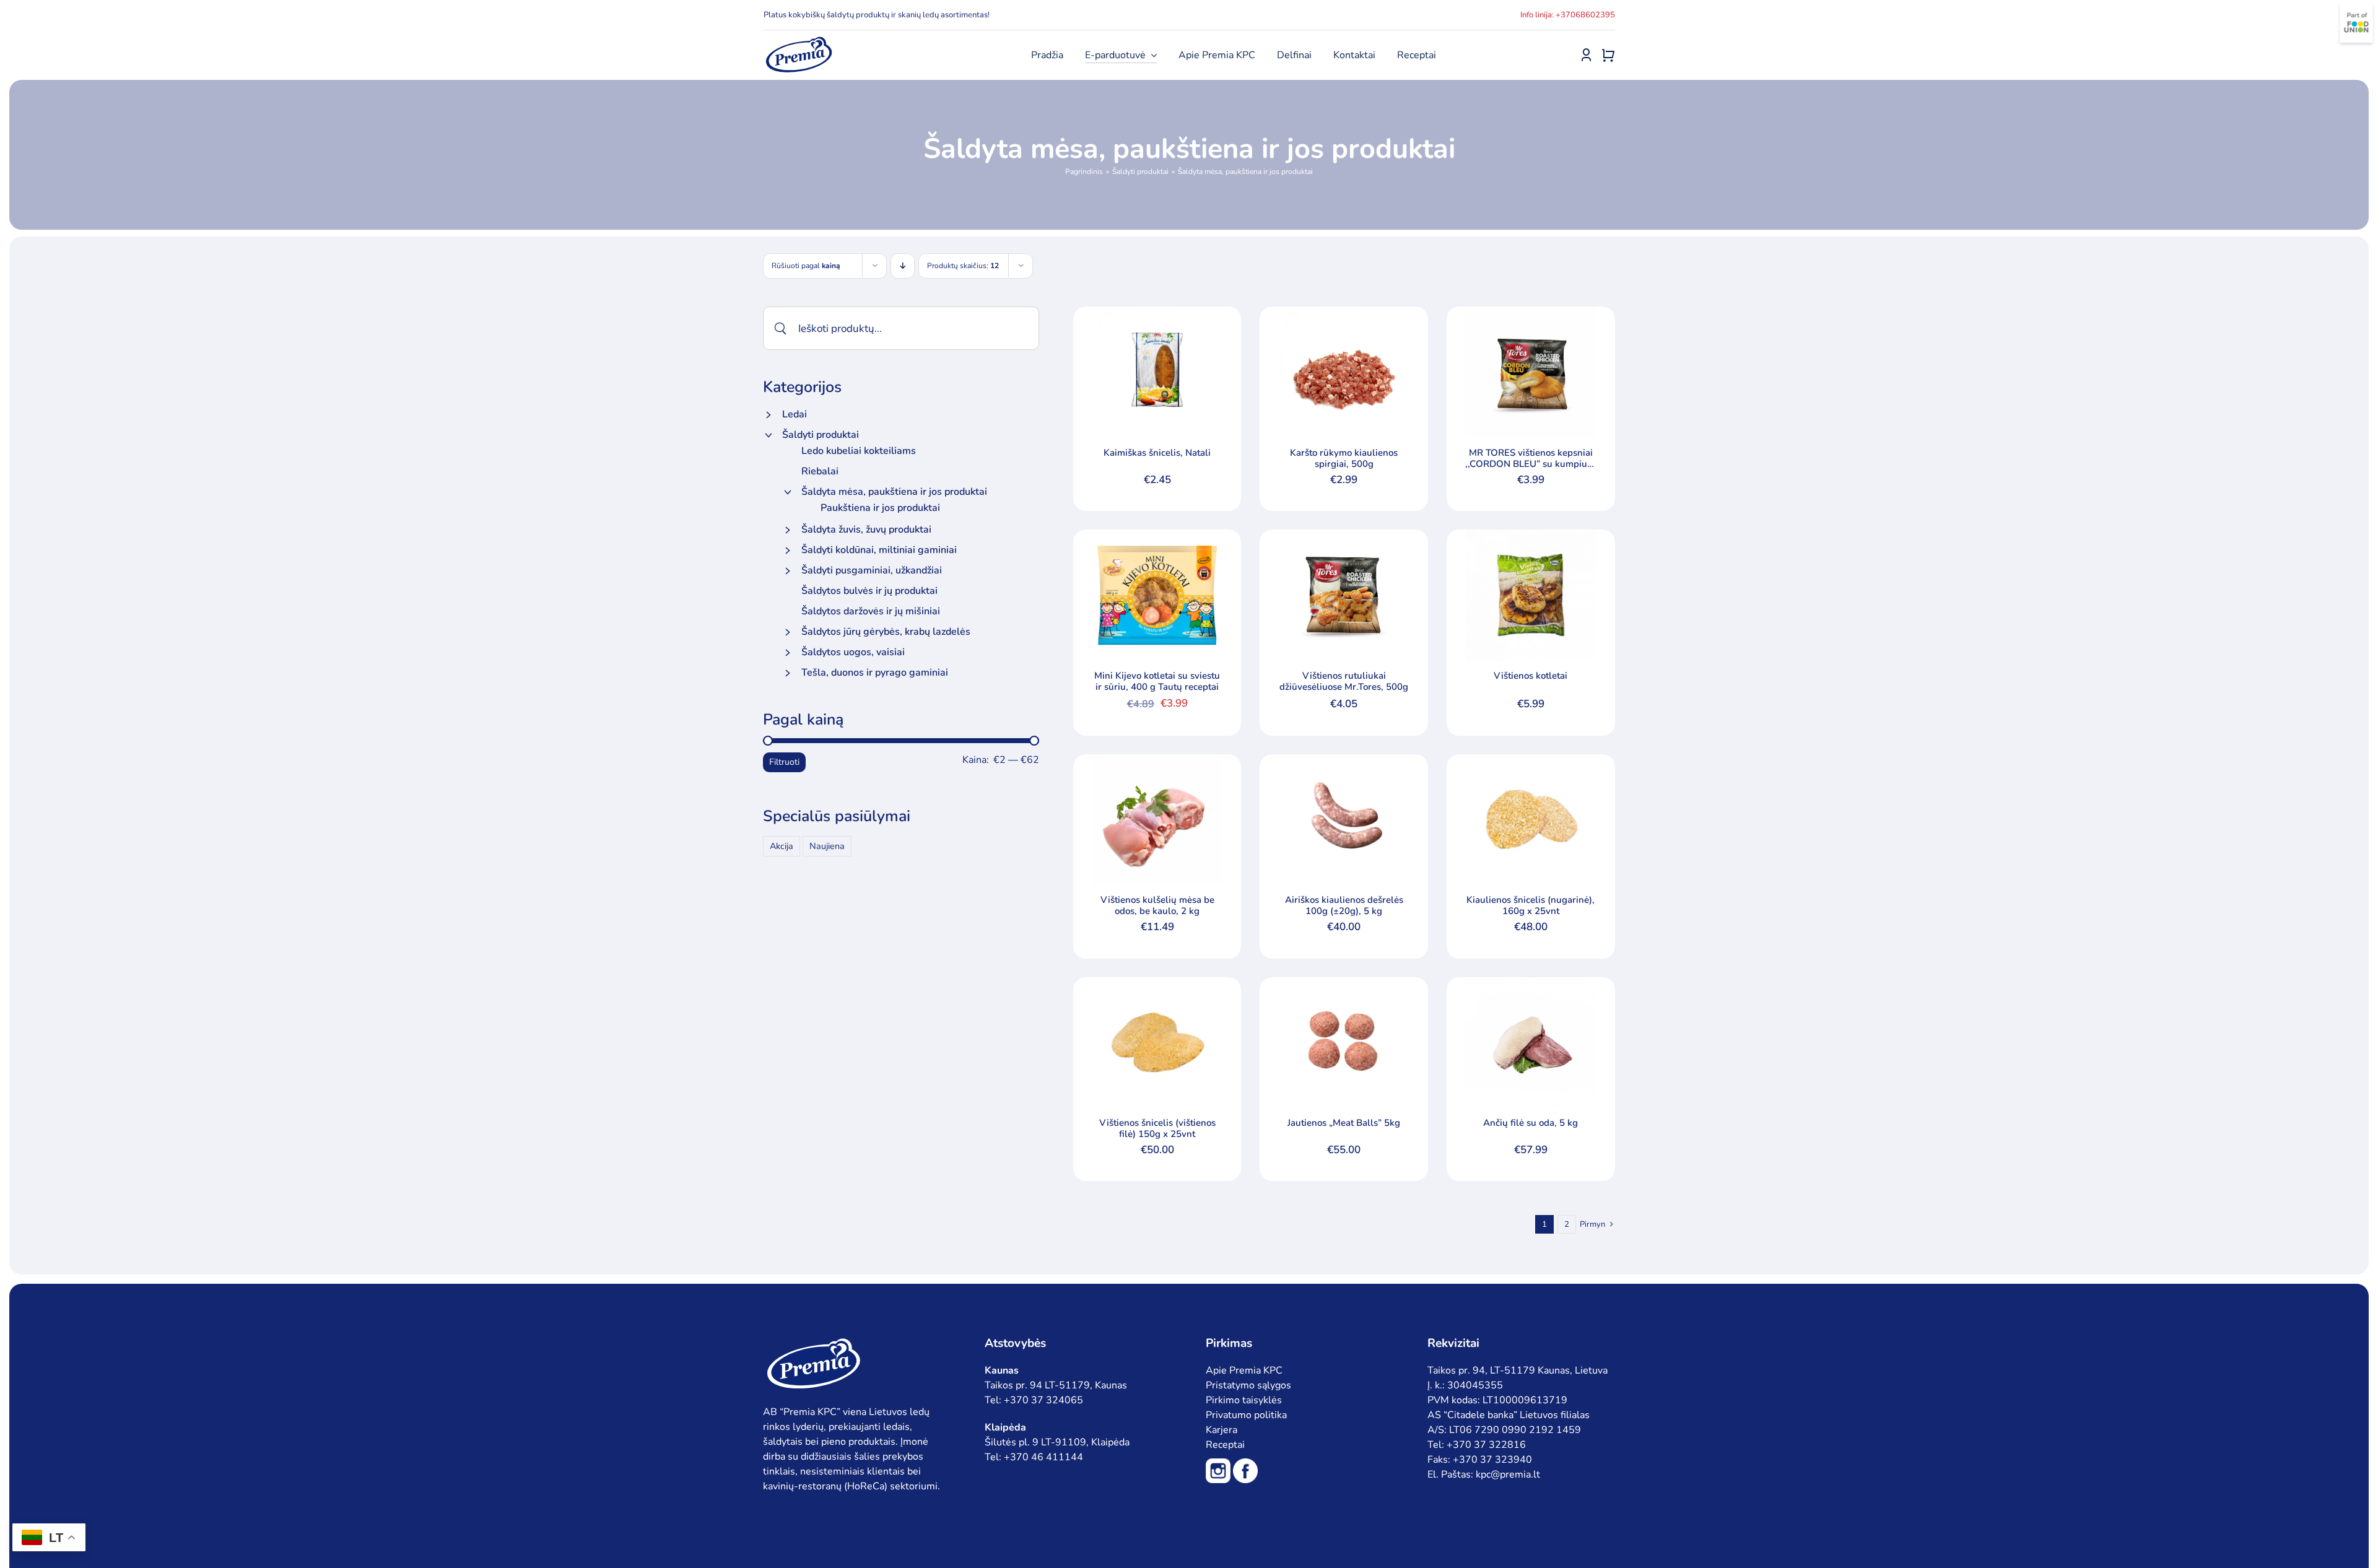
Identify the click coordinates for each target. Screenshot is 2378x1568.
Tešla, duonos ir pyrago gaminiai (875, 673)
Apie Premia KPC (1244, 1370)
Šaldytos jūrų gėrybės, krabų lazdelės (886, 632)
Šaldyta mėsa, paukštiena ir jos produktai (894, 492)
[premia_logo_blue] (799, 40)
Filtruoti (784, 762)
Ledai (795, 414)
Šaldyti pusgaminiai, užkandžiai (872, 570)
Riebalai (820, 471)
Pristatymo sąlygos (1248, 1385)
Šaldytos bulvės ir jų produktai (869, 591)
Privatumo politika (1246, 1415)
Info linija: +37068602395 (1568, 15)
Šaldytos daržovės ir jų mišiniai (871, 611)
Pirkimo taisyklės (1244, 1400)
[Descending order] (903, 266)
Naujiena (827, 846)
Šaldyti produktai (821, 435)
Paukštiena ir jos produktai (880, 508)
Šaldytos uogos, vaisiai (853, 652)
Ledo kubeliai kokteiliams (859, 451)
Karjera (1222, 1430)
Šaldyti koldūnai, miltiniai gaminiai (879, 550)
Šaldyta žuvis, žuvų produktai (866, 529)
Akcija (782, 846)
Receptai (1225, 1445)
